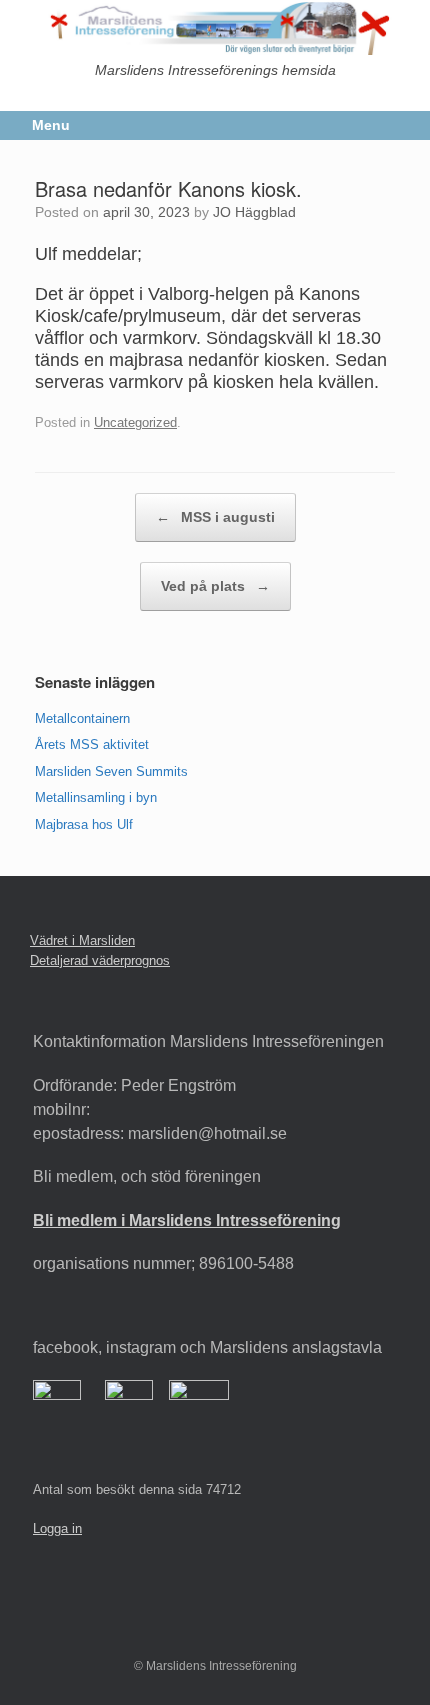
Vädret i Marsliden (82, 940)
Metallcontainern (82, 718)
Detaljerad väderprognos (100, 960)
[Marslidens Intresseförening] (215, 27)
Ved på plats (215, 586)
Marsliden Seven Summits (111, 771)
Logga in (57, 1528)
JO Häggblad (254, 212)
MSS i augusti (215, 517)
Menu (51, 125)
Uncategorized (135, 422)
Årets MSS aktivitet (92, 744)
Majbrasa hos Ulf (84, 824)
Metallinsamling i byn (96, 797)
